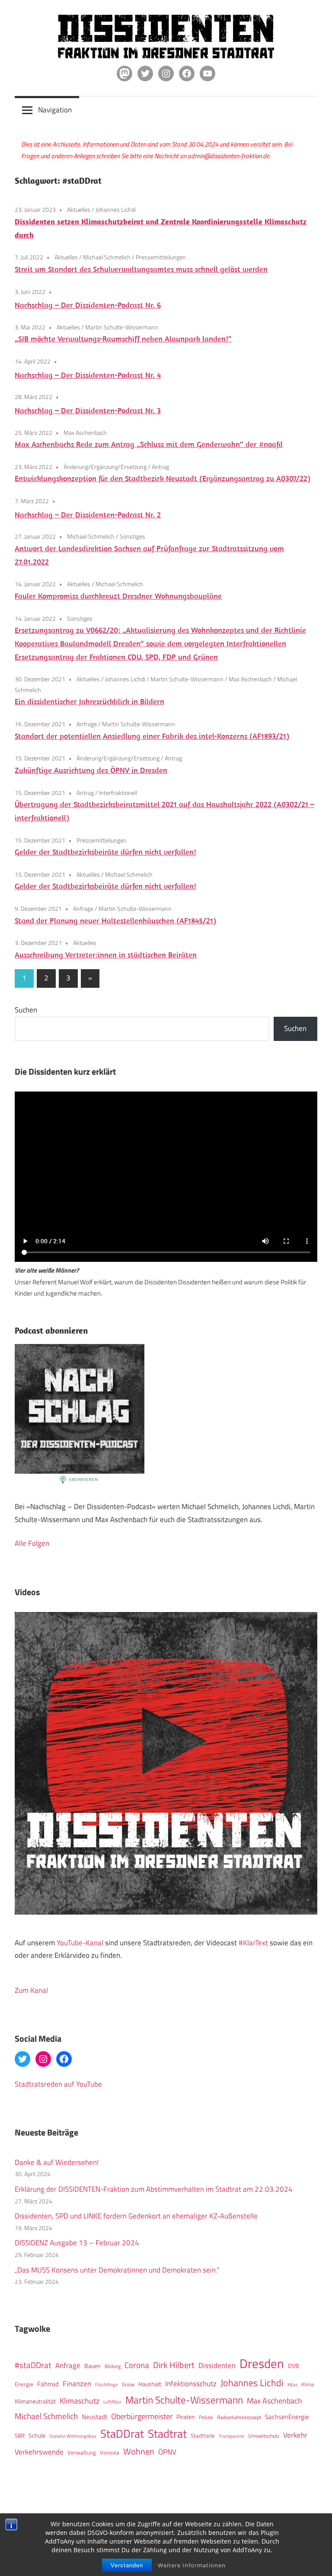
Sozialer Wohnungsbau (73, 2436)
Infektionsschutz (191, 2383)
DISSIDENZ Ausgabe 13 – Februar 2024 (77, 2243)
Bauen (93, 2366)
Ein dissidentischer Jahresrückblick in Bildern (89, 701)
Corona (137, 2365)
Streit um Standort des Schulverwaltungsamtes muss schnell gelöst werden (141, 269)
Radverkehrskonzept (239, 2417)
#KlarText (253, 1943)
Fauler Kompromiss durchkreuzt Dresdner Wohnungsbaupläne (118, 596)
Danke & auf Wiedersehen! (57, 2162)
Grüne (128, 2384)
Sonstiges (132, 536)
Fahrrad (48, 2384)
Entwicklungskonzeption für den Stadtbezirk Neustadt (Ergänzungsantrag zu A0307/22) (163, 478)
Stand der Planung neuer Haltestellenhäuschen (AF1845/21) (115, 921)
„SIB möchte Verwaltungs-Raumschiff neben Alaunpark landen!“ (123, 339)
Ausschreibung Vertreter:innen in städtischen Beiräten (106, 955)
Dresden (262, 2363)
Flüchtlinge (107, 2384)
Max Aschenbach (85, 433)
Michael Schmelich (107, 257)
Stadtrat (167, 2433)
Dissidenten (217, 2365)
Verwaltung (82, 2452)
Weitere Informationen (192, 2565)
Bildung (113, 2366)
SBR (20, 2436)
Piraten (186, 2417)
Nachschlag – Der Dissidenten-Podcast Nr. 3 (88, 410)
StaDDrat (122, 2434)
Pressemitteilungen (161, 257)
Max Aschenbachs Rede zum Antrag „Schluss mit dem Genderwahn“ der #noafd (149, 444)
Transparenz (231, 2436)
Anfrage (87, 724)
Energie (24, 2384)
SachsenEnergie (287, 2417)
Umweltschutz (264, 2436)
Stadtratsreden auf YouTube (58, 2084)
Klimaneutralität (35, 2401)
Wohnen (139, 2451)
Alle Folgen (32, 1543)
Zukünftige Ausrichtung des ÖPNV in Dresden (91, 770)
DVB (294, 2366)
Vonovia (110, 2452)
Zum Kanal (31, 1990)
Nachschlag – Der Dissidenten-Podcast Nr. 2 (88, 515)
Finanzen (77, 2383)
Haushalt (150, 2384)
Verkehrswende (39, 2452)
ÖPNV (167, 2452)
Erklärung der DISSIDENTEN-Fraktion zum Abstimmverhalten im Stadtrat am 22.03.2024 (154, 2189)
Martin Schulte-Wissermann (122, 327)
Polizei (206, 2417)
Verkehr (295, 2435)
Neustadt (94, 2417)
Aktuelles (79, 209)
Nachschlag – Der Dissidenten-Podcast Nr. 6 (88, 305)
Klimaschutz (80, 2400)
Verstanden (127, 2565)
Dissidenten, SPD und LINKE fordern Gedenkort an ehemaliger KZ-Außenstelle (136, 2216)
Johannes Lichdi (116, 209)
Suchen (26, 1010)
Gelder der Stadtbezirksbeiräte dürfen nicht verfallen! (105, 852)
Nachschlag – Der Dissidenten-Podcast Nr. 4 (88, 375)
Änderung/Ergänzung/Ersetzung (105, 467)
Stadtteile (203, 2436)
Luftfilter (112, 2402)
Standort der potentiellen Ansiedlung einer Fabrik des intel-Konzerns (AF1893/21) (152, 736)
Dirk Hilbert (174, 2365)
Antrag (160, 467)
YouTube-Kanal (80, 1943)
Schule (37, 2435)
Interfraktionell (118, 793)
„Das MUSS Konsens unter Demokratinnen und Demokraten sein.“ (117, 2270)
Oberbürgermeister (142, 2416)
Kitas (292, 2384)
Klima (308, 2384)
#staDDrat (33, 2365)
